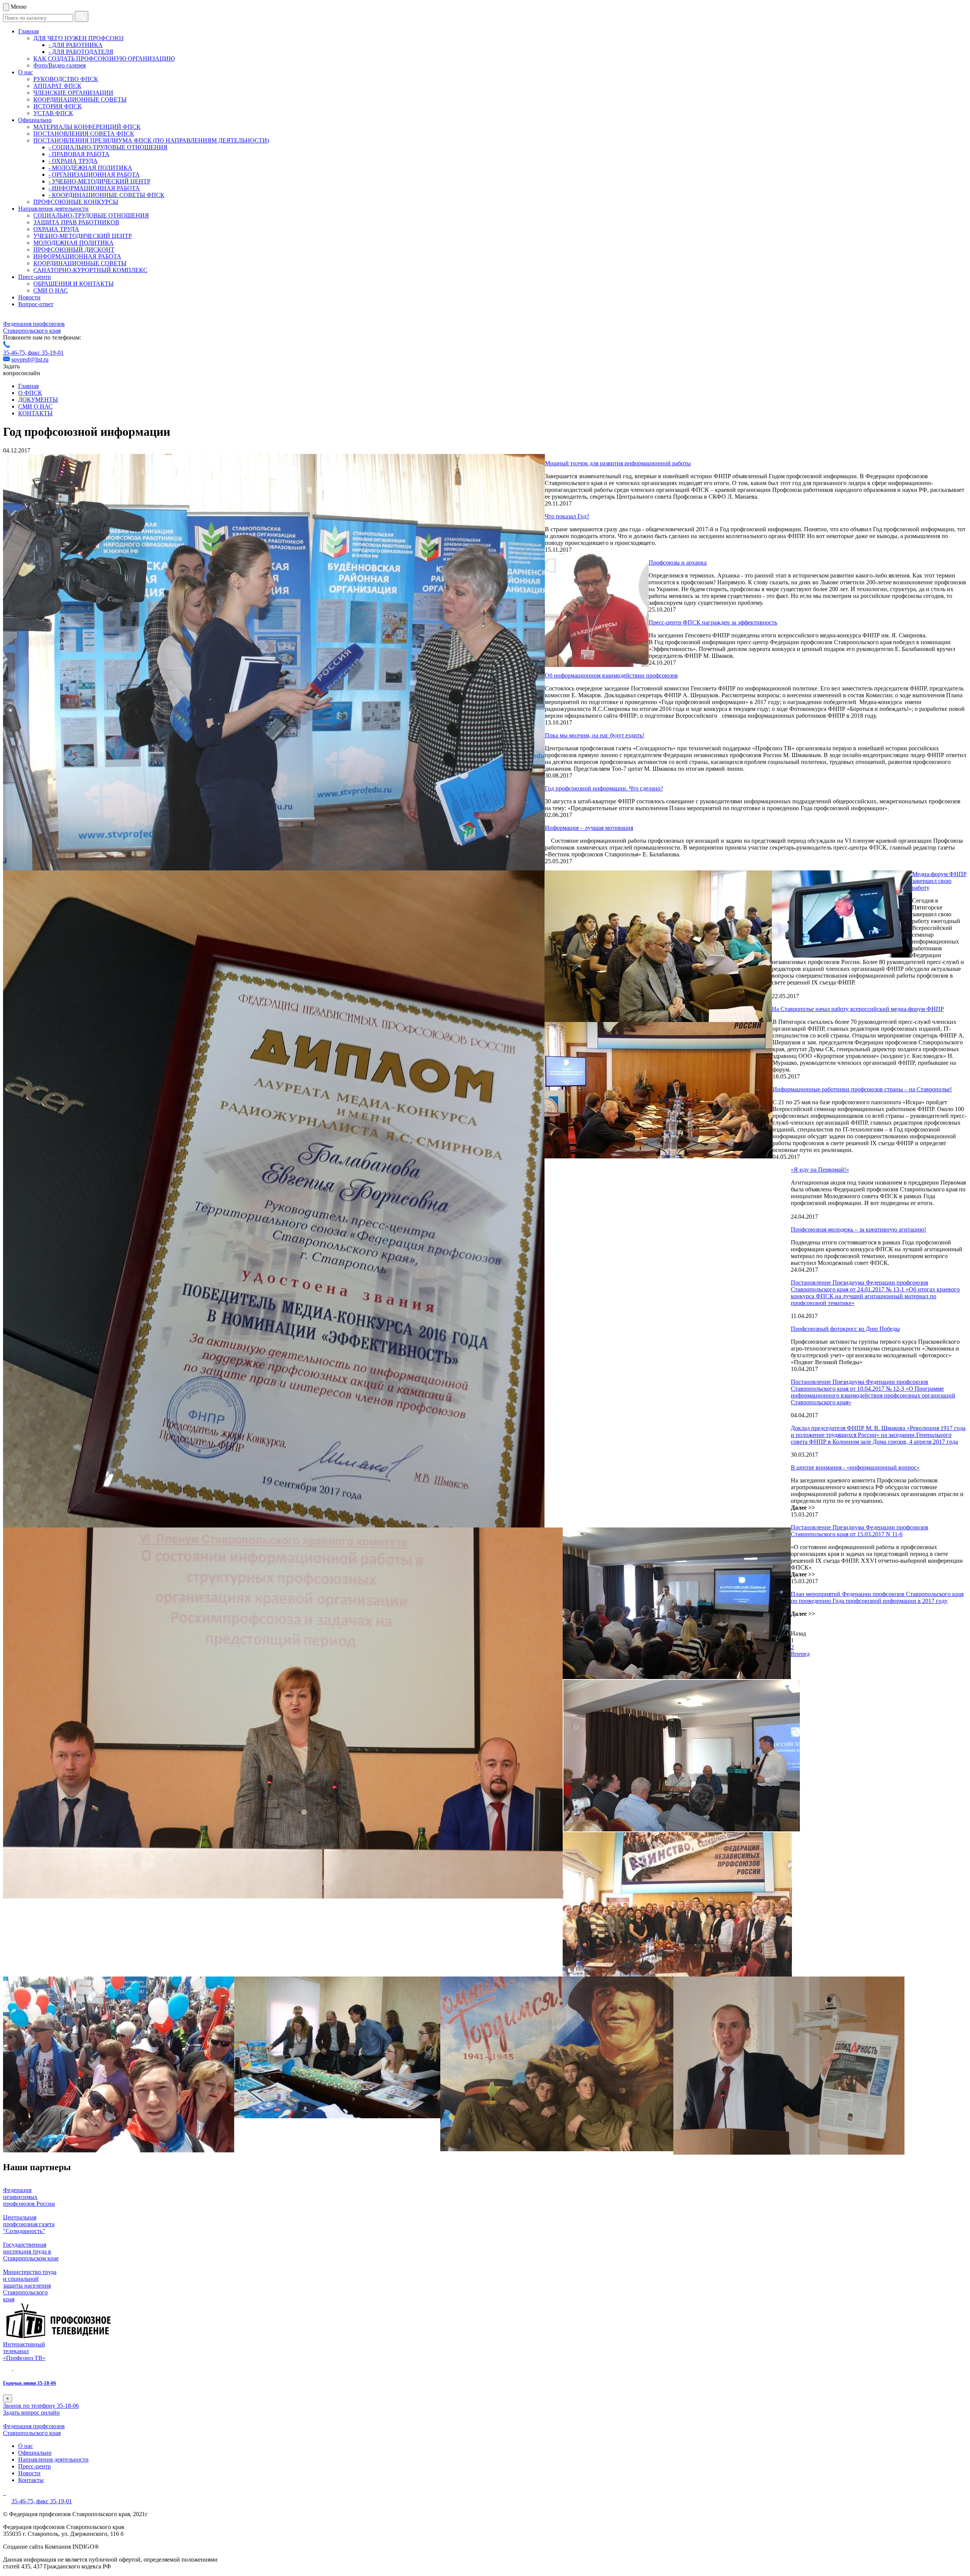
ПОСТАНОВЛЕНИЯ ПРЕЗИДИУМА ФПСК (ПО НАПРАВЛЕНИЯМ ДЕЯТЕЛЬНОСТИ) (151, 140)
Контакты (31, 2480)
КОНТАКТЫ (35, 413)
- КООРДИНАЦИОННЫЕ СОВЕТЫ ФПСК (106, 195)
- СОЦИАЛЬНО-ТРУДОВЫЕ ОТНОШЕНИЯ (108, 147)
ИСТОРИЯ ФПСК (58, 106)
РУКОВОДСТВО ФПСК (66, 79)
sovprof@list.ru (30, 359)
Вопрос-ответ (36, 304)
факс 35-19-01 (46, 353)
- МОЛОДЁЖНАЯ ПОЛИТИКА (90, 168)
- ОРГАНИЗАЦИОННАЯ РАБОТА (94, 174)
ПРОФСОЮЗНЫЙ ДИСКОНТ (74, 250)
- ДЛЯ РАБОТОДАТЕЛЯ (81, 52)
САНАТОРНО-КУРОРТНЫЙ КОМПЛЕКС (90, 270)
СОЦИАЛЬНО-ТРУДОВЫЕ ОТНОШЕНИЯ (91, 215)
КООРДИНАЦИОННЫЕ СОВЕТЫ (80, 99)
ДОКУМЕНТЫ (38, 400)
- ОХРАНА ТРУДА (73, 161)
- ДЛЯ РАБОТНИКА (76, 45)
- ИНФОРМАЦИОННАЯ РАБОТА (94, 188)
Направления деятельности (53, 209)
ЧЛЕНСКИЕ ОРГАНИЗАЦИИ (73, 93)
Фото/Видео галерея (59, 65)
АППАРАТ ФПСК (57, 86)
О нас (26, 72)
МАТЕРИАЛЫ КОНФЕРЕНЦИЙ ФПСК (87, 127)
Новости (29, 297)
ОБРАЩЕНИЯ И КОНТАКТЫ (74, 284)
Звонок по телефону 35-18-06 (41, 2406)
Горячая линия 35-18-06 (30, 2383)
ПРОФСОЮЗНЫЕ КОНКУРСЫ (76, 202)
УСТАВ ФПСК (53, 113)
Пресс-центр (34, 277)
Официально (35, 120)
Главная (28, 31)
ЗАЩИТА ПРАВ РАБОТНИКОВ (76, 222)
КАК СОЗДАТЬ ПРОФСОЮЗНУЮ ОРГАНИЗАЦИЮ (104, 59)
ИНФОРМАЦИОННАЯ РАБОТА (77, 256)
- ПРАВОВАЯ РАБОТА (79, 154)
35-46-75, (16, 353)
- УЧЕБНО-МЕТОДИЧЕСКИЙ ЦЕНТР (99, 181)
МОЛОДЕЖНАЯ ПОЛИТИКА (74, 243)
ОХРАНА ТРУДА (56, 229)
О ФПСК (30, 393)
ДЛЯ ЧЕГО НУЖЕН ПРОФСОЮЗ (78, 38)
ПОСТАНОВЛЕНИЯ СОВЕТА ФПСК (84, 134)
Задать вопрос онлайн (31, 2412)
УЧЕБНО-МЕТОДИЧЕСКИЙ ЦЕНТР (83, 236)
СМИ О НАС (51, 290)
